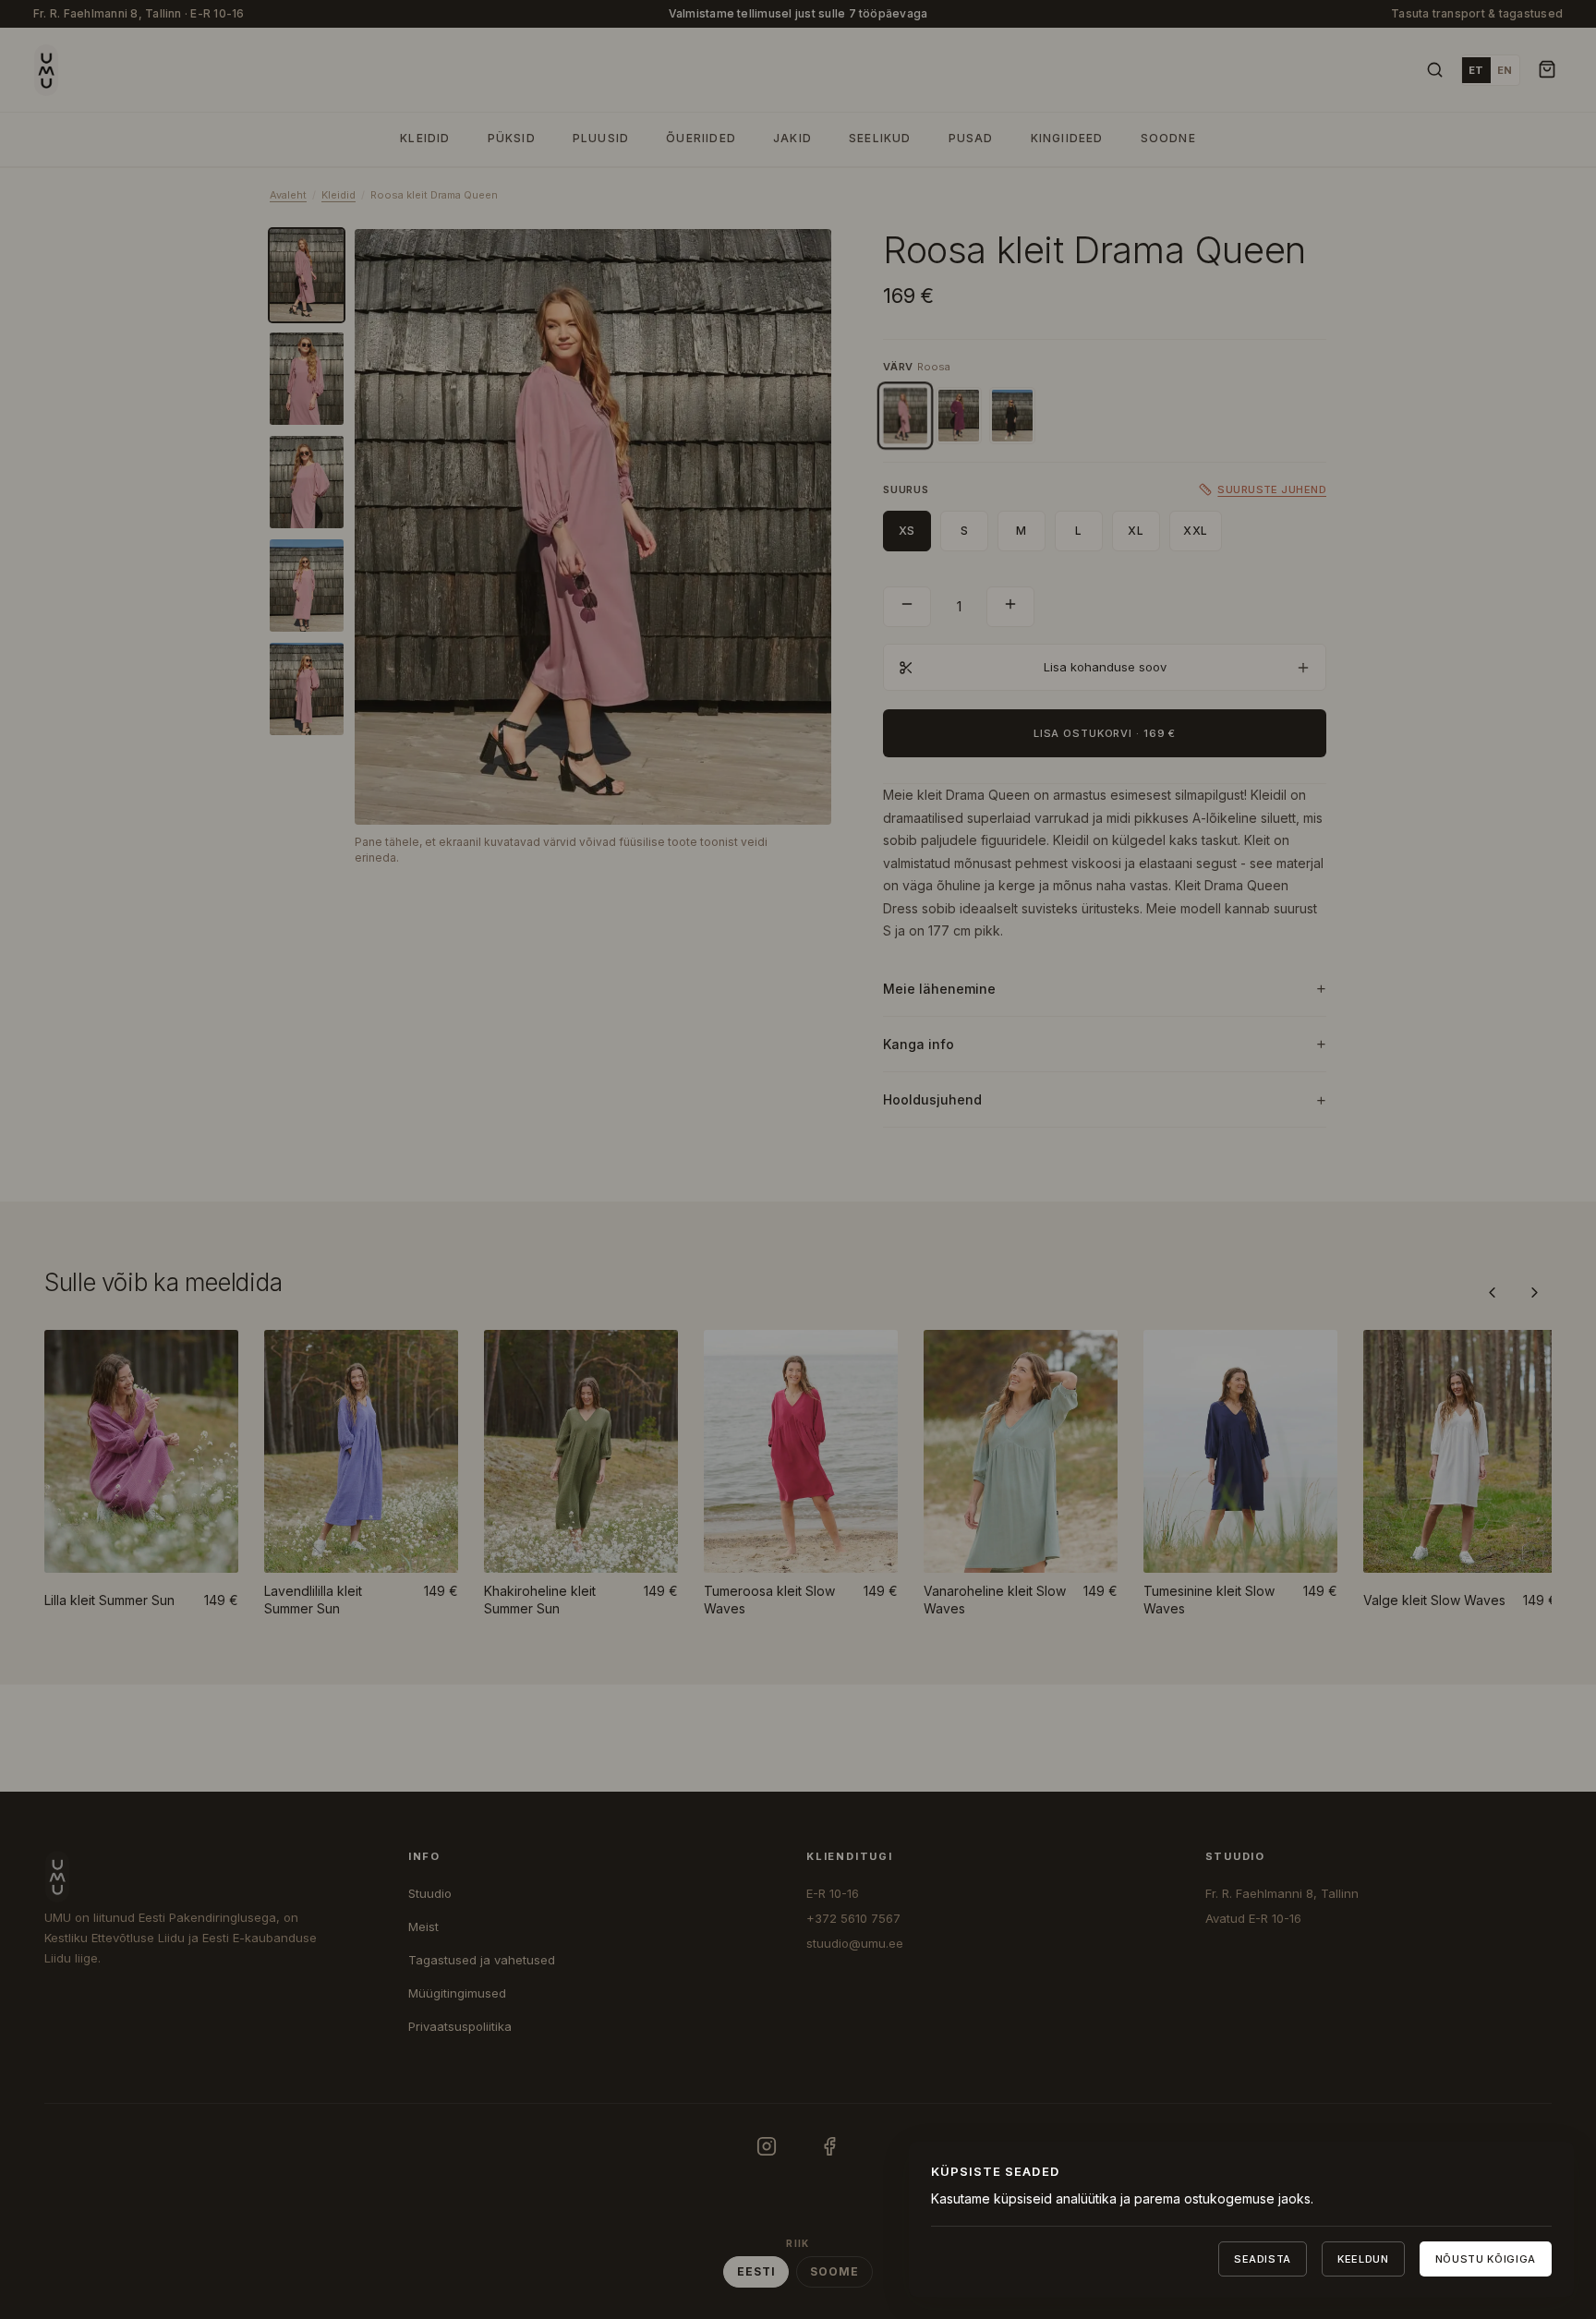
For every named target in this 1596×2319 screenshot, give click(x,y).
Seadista (1263, 2259)
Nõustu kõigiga (1486, 2259)
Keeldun (1363, 2259)
